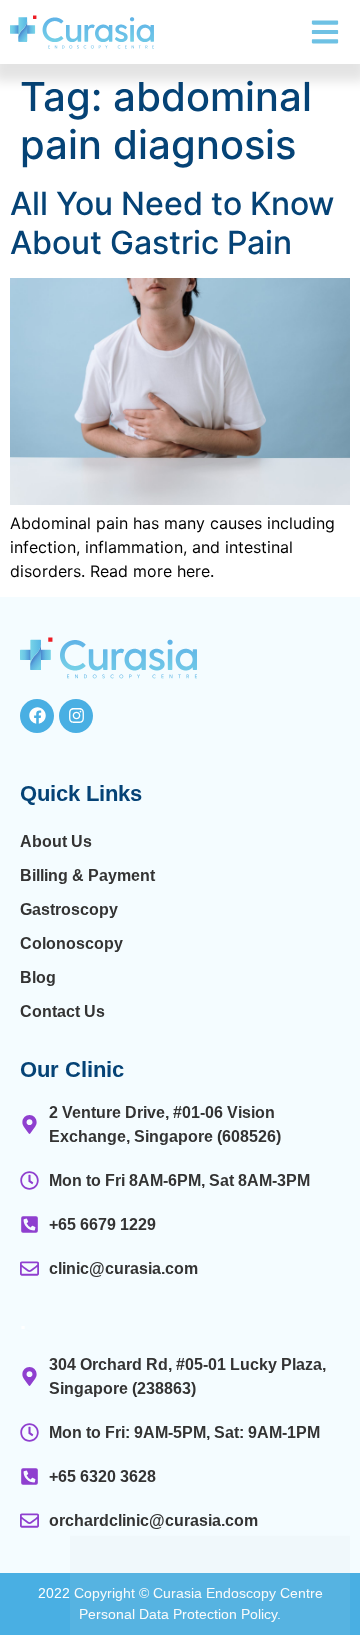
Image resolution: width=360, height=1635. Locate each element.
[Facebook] (37, 716)
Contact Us (62, 1011)
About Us (56, 841)
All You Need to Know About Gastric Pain (172, 222)
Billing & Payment (87, 875)
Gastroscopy (69, 909)
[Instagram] (76, 716)
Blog (38, 977)
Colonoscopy (71, 943)
